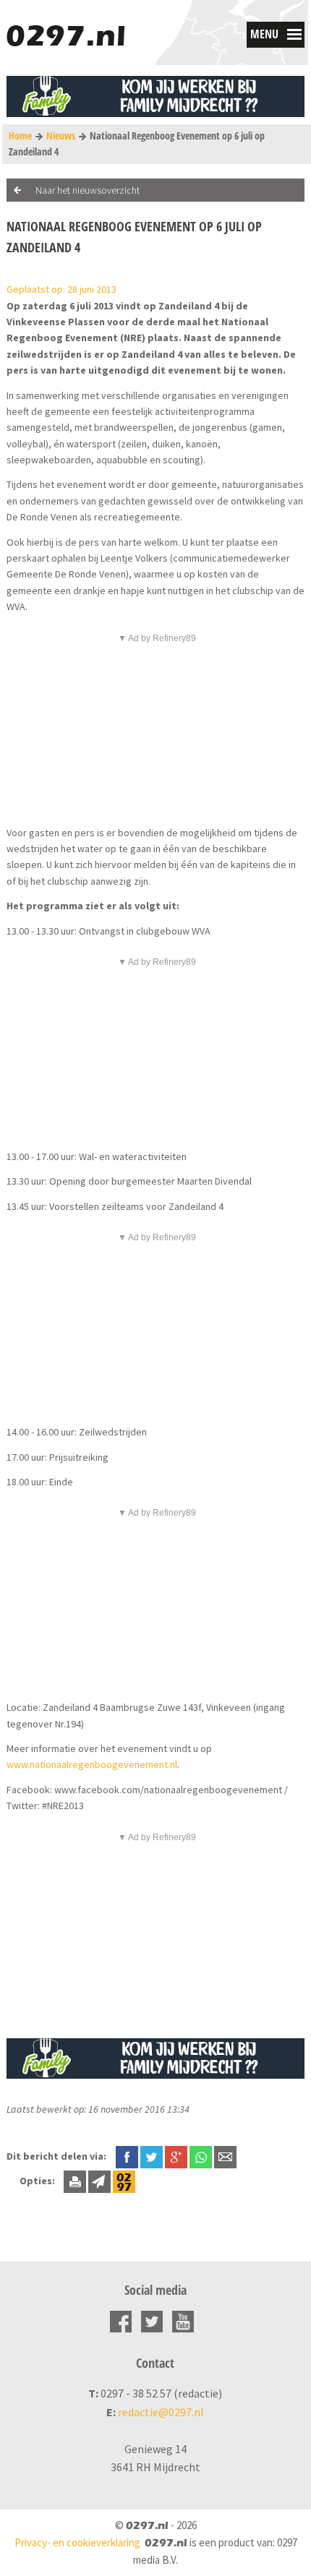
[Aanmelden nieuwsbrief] (99, 2181)
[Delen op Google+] (176, 2156)
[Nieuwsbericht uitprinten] (75, 2181)
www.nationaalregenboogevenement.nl (92, 1764)
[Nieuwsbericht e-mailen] (225, 2156)
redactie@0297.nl (161, 2412)
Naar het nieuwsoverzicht (88, 190)
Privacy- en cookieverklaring (77, 2542)
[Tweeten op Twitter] (152, 2156)
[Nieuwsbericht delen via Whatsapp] (201, 2157)
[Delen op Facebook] (127, 2156)
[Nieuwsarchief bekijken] (124, 2181)
